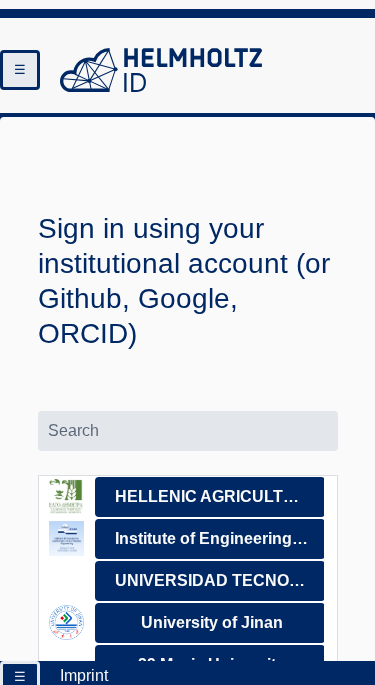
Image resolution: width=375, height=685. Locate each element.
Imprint (84, 675)
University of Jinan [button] (212, 622)
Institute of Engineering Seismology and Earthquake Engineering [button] (219, 538)
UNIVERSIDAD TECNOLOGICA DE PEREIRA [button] (219, 580)
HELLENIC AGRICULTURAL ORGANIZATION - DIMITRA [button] (219, 496)
